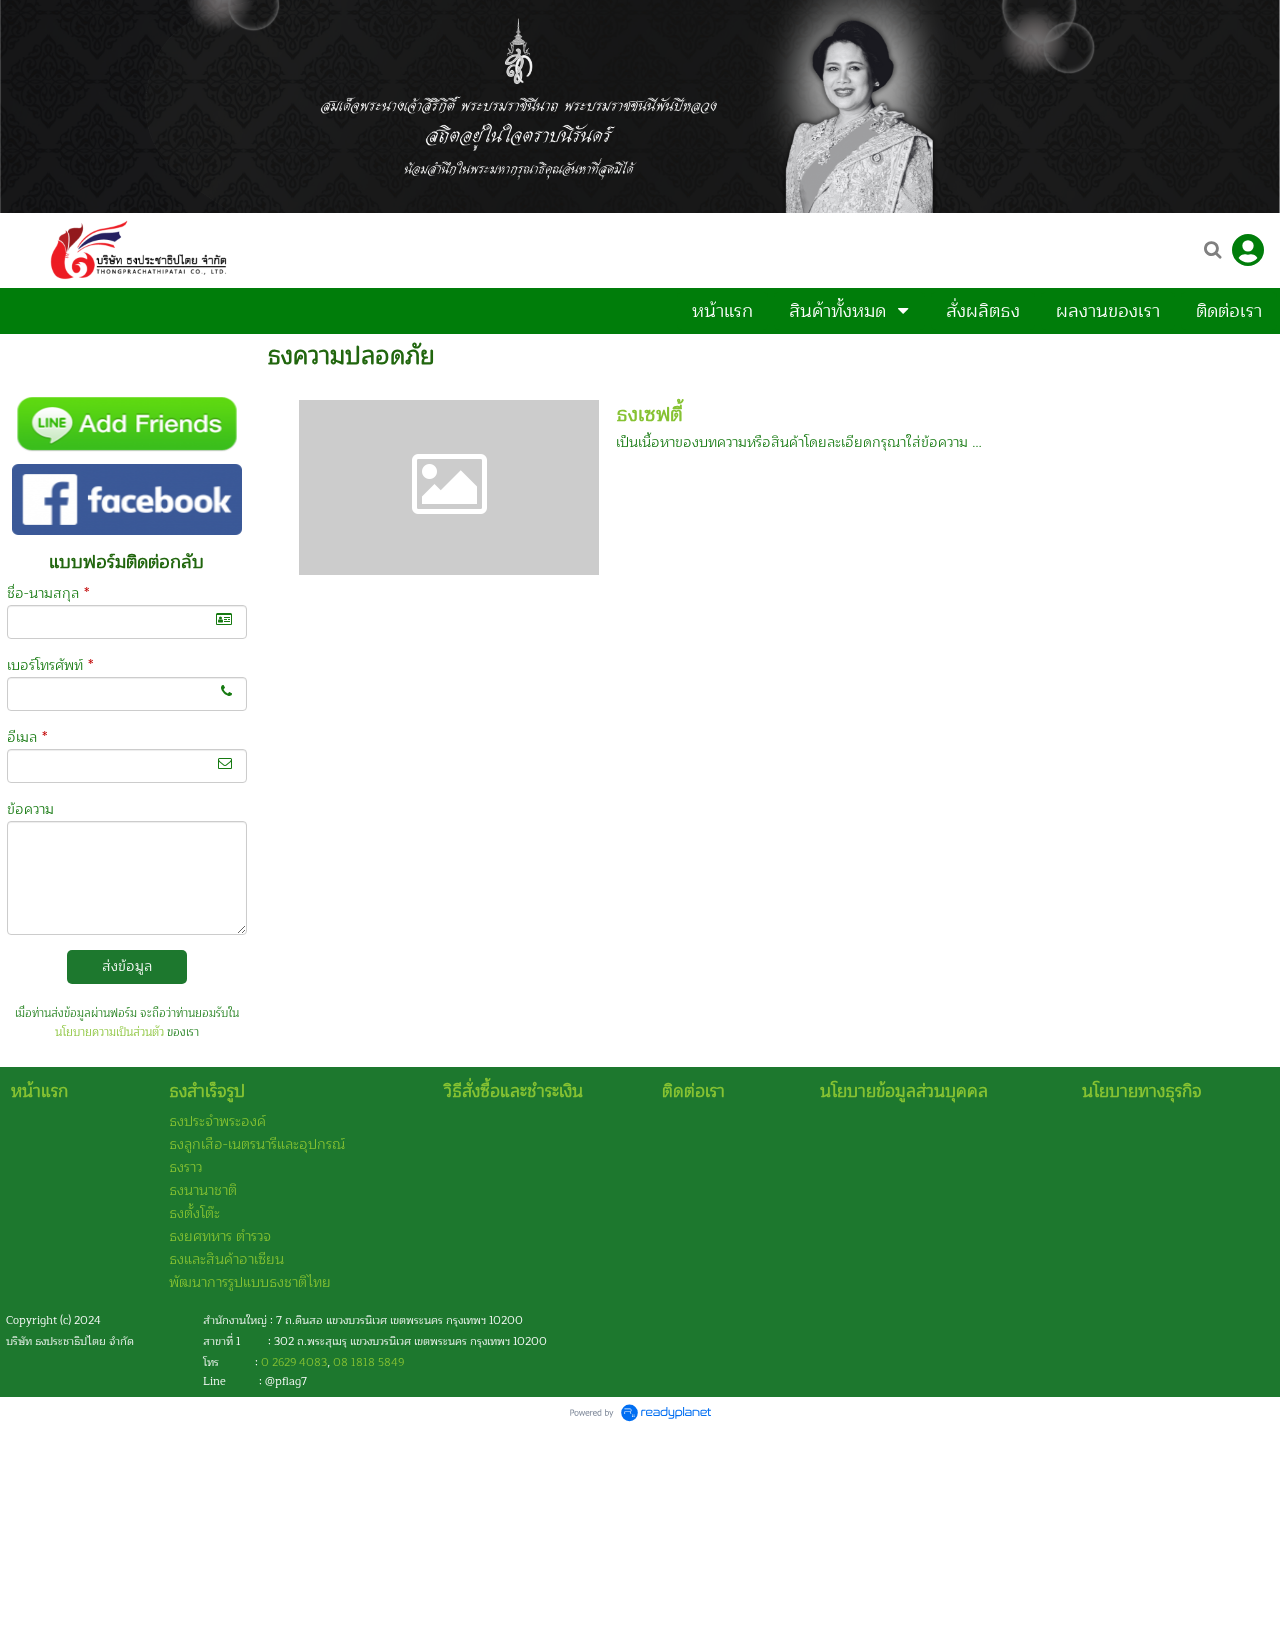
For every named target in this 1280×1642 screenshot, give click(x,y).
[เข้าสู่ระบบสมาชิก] (1248, 250)
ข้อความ (30, 809)
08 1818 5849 (368, 1362)
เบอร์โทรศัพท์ (50, 665)
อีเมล (27, 737)
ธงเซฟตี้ (649, 414)
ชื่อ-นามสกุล (48, 593)
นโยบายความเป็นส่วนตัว (109, 1032)
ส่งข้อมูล (127, 966)
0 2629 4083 (294, 1362)
